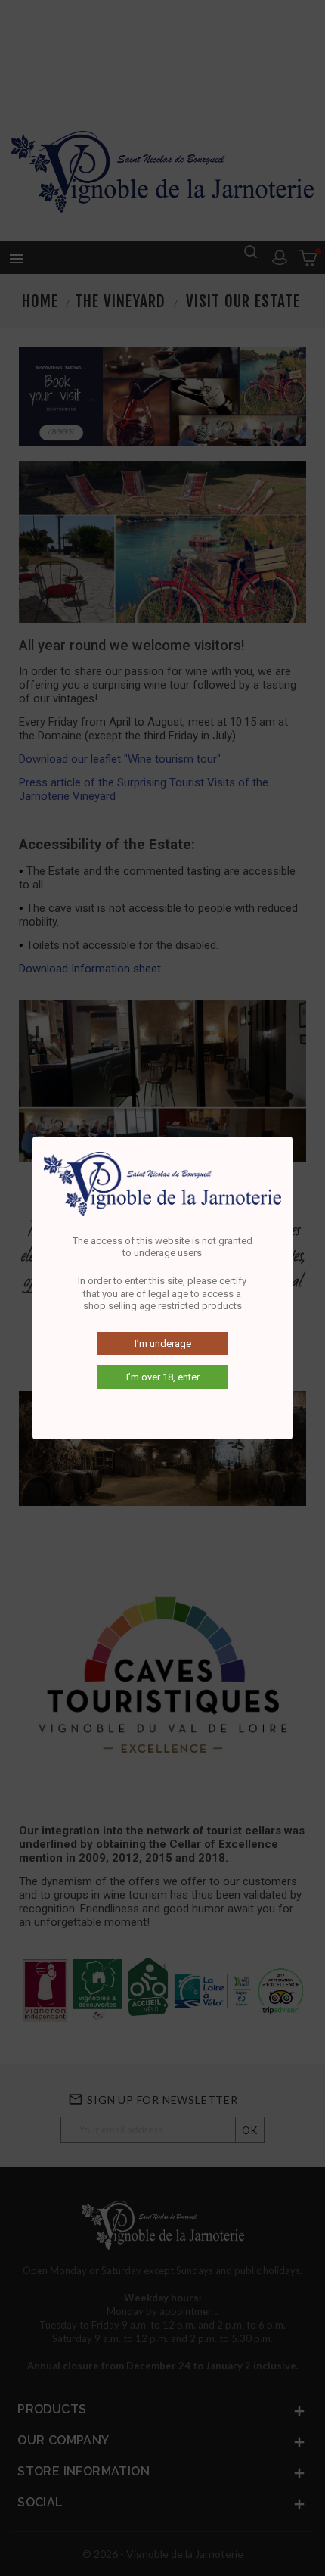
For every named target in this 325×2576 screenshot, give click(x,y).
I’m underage (163, 1344)
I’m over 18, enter (163, 1377)
